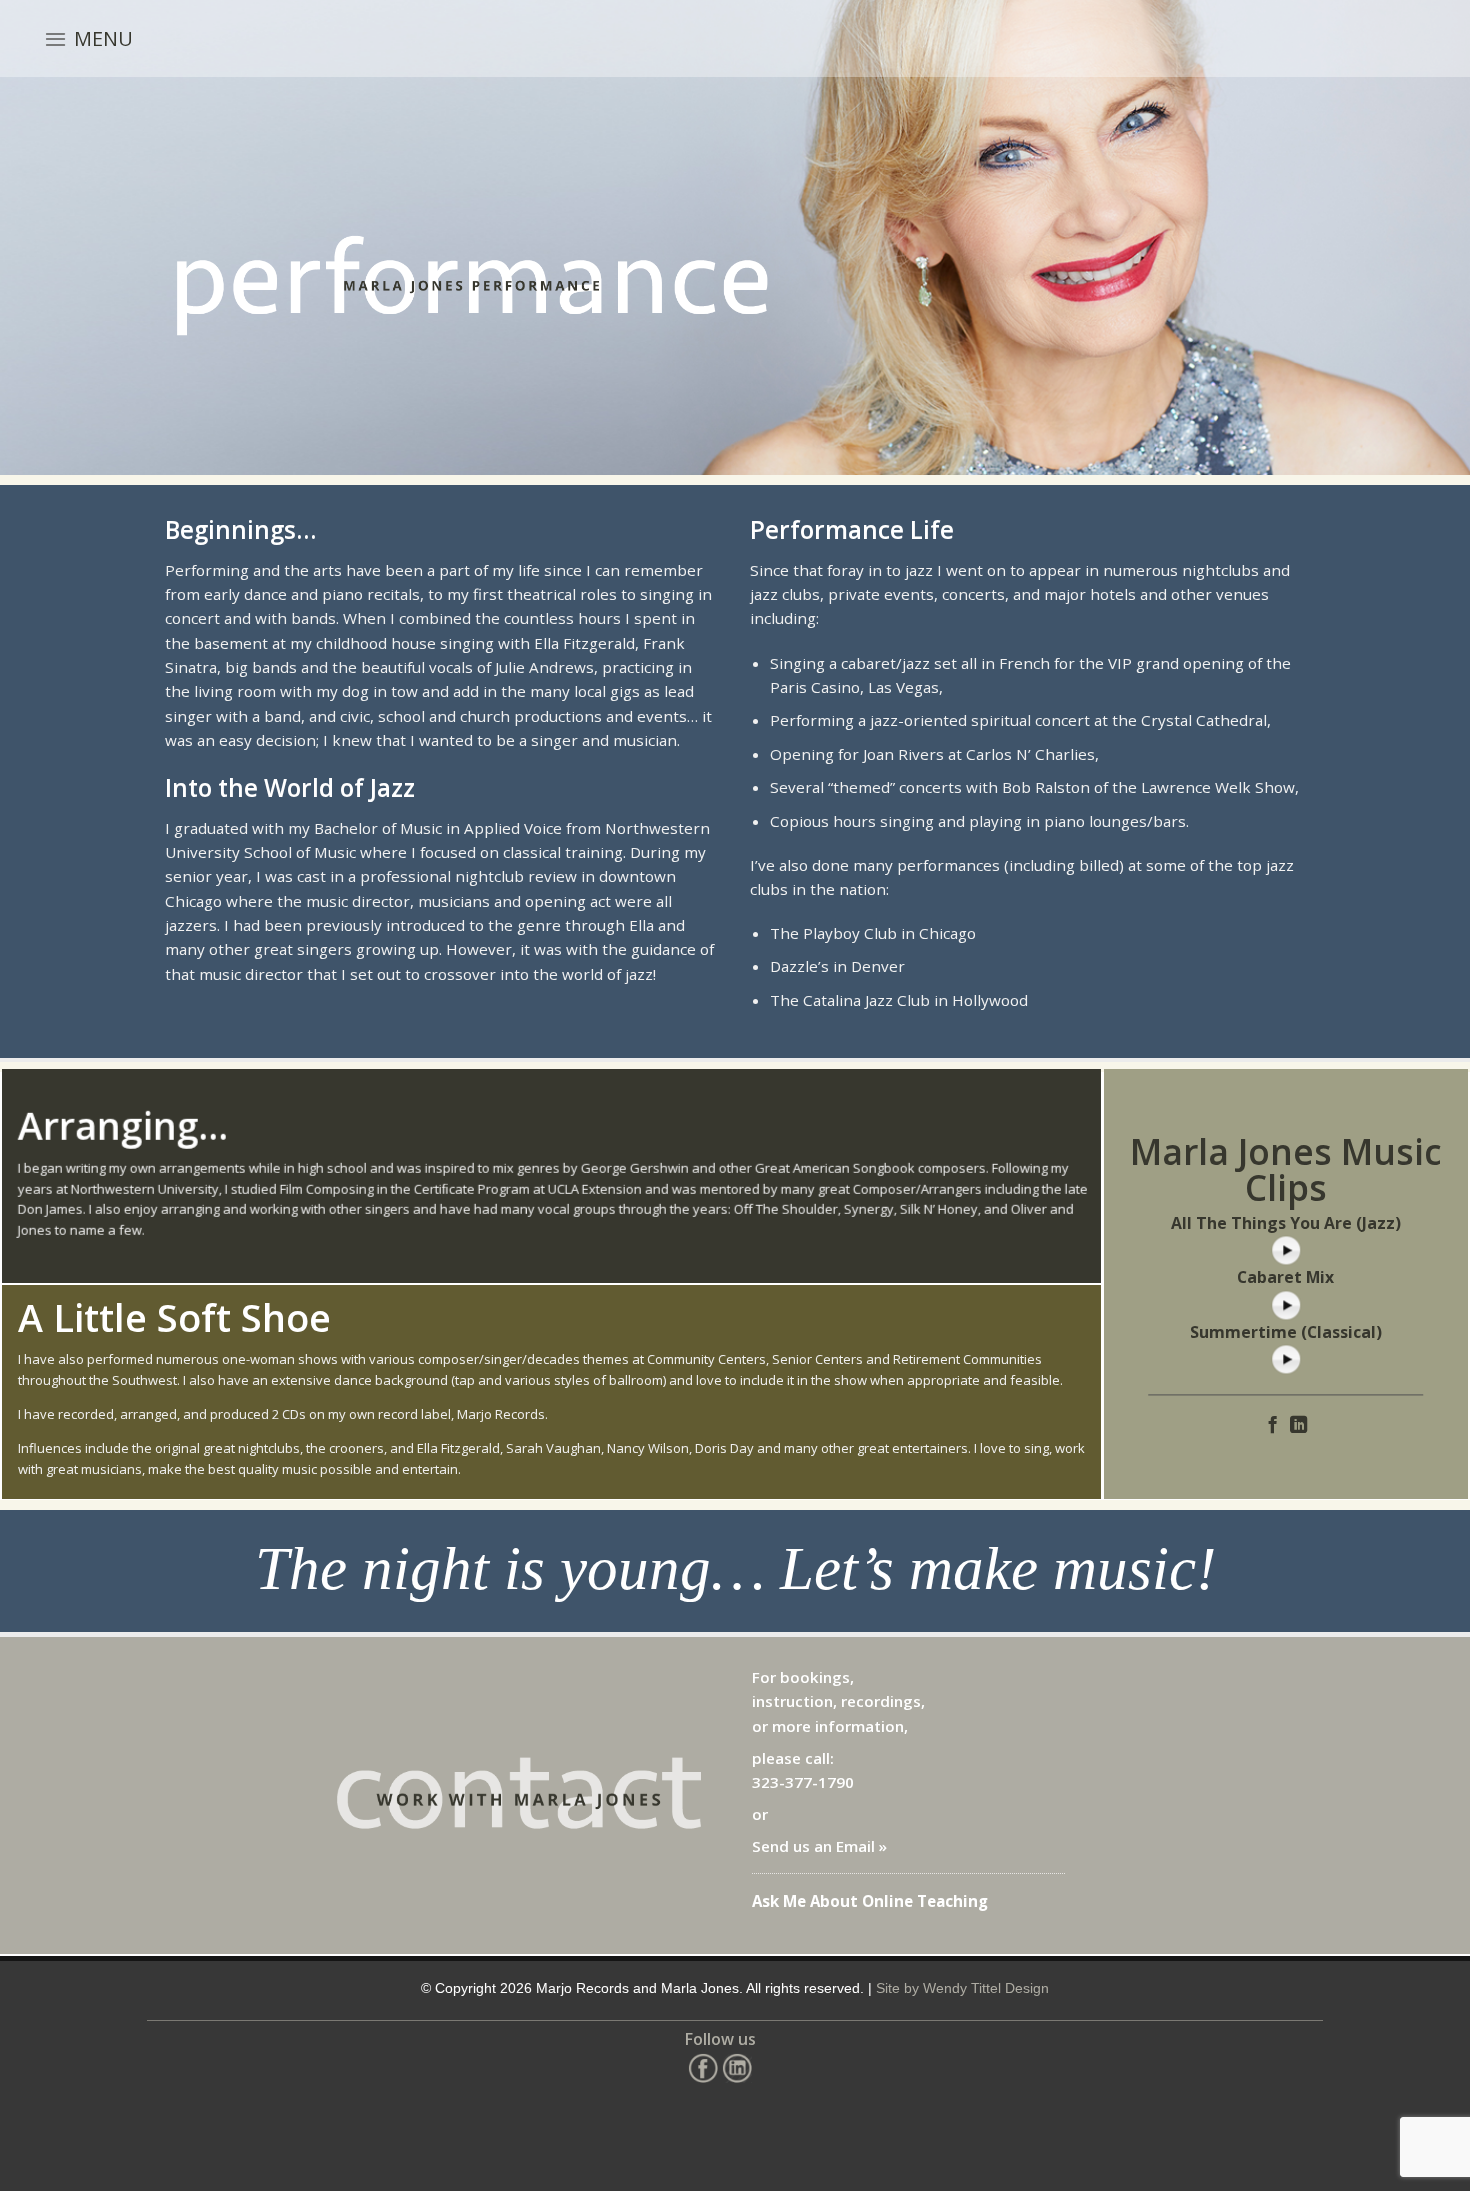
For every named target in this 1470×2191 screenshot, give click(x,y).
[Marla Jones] (614, 39)
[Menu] (55, 39)
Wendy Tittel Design (986, 1988)
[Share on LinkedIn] (1298, 1426)
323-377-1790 (803, 1782)
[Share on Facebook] (1272, 1426)
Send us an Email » (819, 1846)
